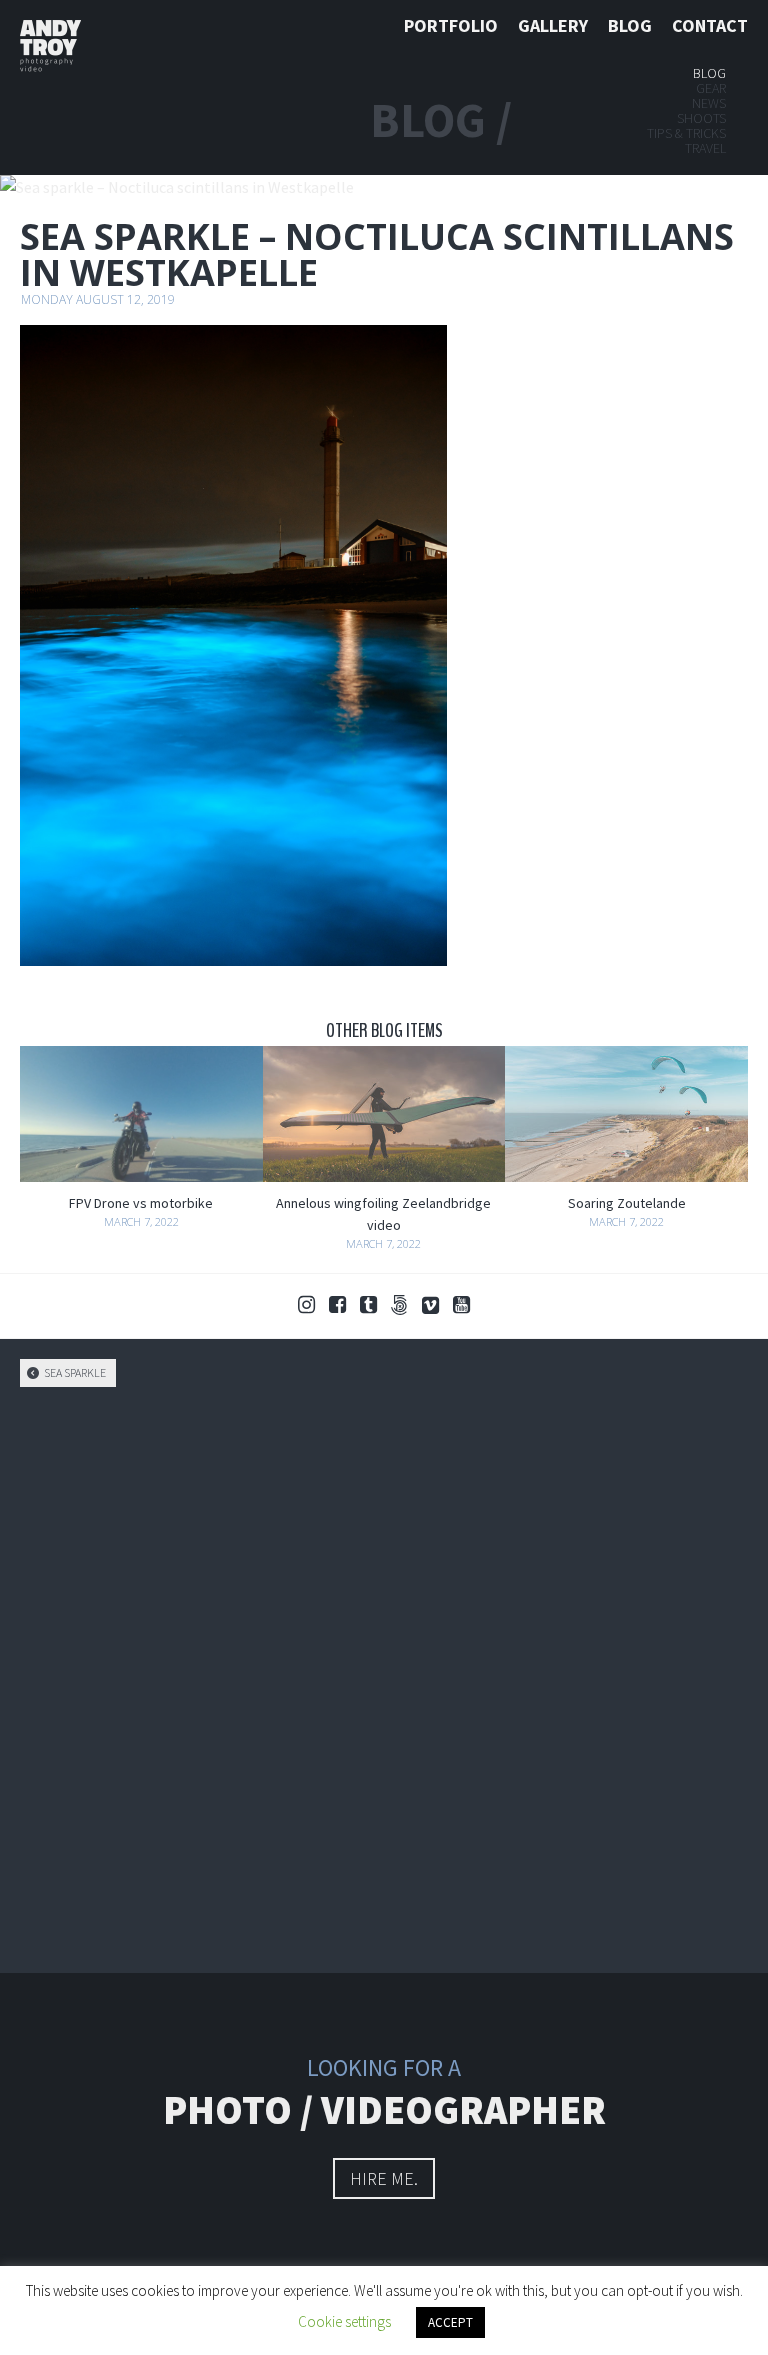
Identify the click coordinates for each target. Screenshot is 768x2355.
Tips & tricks (686, 133)
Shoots (701, 118)
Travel (705, 148)
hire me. (384, 2178)
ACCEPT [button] (450, 2322)
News (709, 103)
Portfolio (451, 25)
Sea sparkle (74, 1372)
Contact (710, 25)
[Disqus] (384, 1677)
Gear (711, 88)
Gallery (553, 25)
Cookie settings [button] (344, 2321)
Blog (630, 25)
